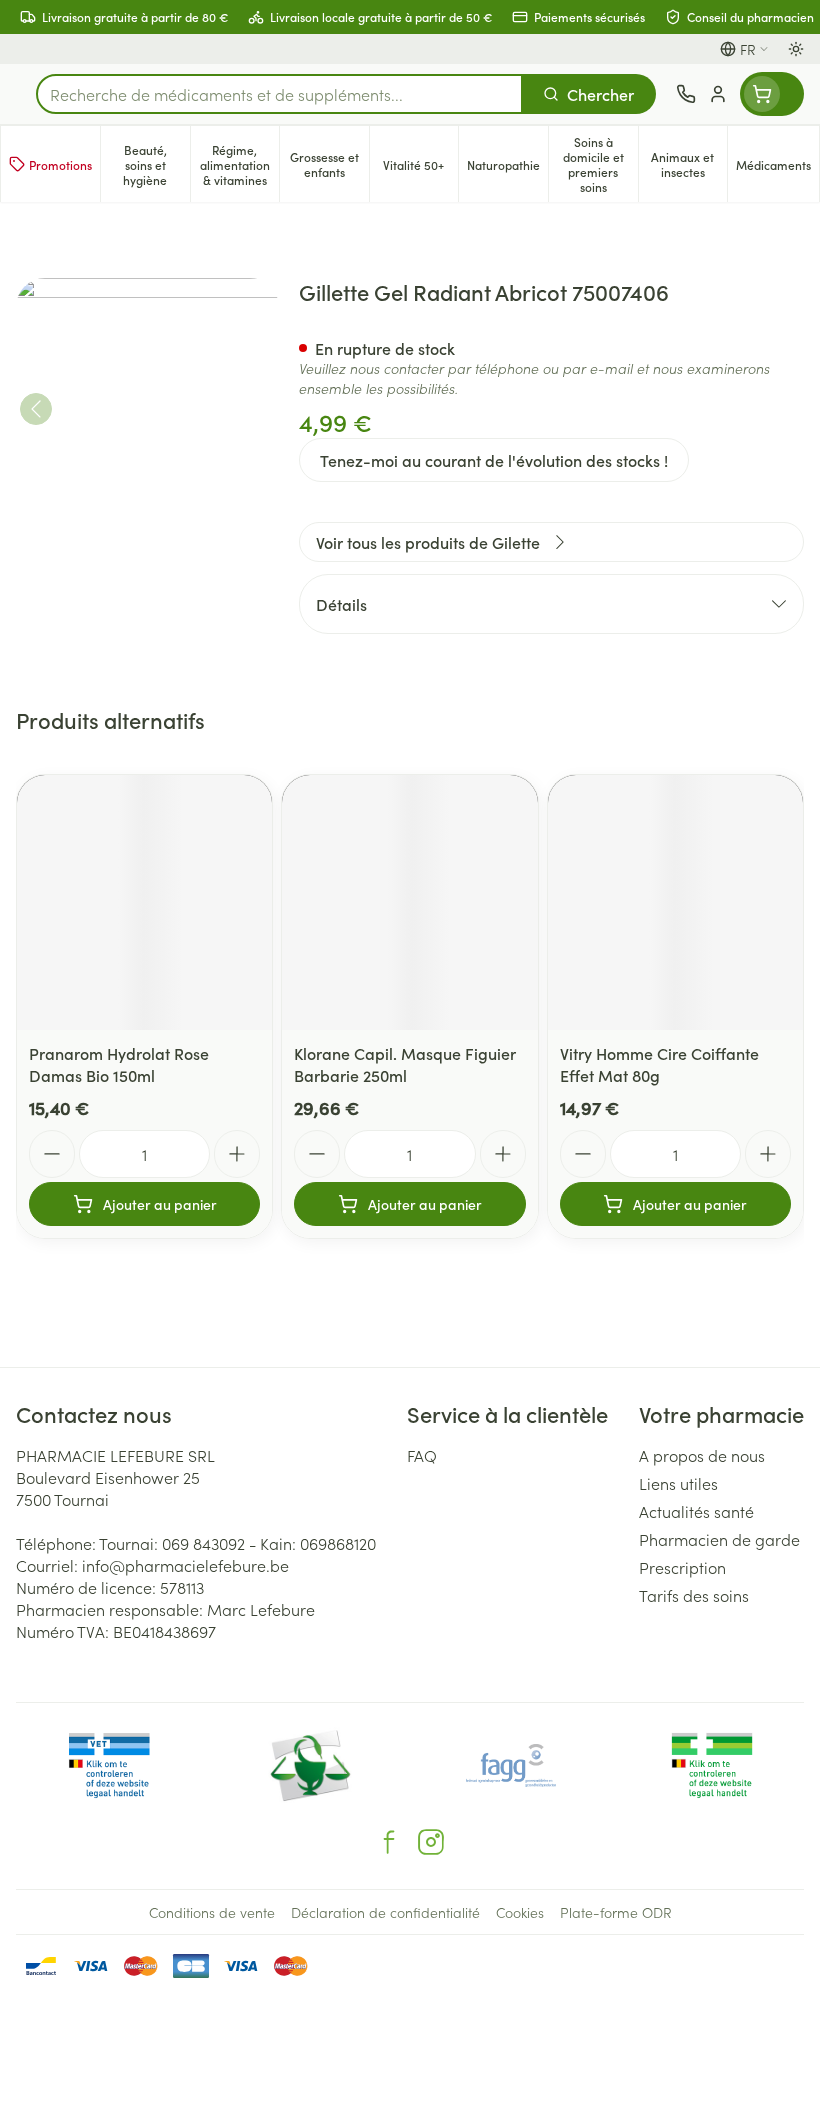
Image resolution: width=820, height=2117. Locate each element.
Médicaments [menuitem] (777, 168)
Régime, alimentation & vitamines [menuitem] (239, 164)
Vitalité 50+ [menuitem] (420, 168)
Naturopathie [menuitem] (507, 168)
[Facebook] (389, 1842)
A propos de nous (702, 1455)
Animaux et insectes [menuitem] (689, 164)
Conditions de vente (212, 1912)
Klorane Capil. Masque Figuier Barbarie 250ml (405, 1064)
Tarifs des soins (694, 1595)
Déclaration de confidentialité (385, 1912)
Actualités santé (696, 1511)
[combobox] (279, 94)
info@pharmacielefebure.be (185, 1565)
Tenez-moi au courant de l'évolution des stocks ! (494, 460)
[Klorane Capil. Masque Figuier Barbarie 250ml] (409, 902)
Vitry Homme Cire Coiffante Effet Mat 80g (659, 1064)
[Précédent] (36, 409)
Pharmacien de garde (719, 1539)
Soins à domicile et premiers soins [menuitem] (600, 164)
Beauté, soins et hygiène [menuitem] (156, 164)
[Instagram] (431, 1842)
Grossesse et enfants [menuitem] (329, 164)
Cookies (520, 1912)
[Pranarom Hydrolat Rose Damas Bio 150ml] (144, 902)
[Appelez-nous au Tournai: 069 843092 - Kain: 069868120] (686, 94)
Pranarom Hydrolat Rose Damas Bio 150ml (119, 1064)
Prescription (682, 1567)
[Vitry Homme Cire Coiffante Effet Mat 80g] (675, 902)
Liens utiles (678, 1483)
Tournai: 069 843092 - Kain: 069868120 (237, 1543)
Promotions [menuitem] (60, 164)
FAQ (422, 1455)
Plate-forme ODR (616, 1912)
